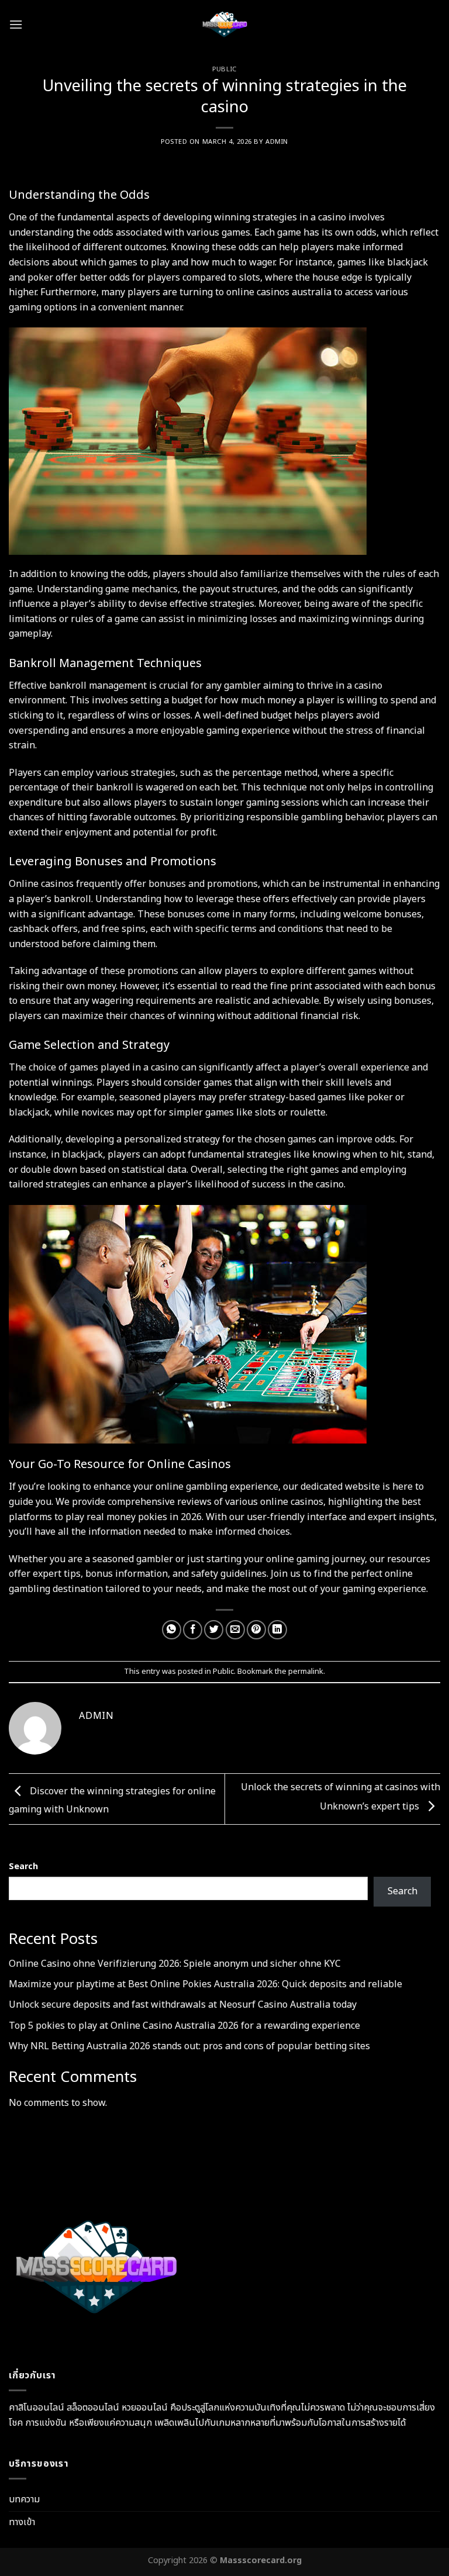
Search (23, 1867)
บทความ (24, 2499)
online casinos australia (279, 292)
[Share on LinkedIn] (277, 1630)
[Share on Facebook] (193, 1630)
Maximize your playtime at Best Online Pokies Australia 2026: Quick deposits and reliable (205, 1984)
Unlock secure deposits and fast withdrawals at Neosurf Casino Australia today (183, 2005)
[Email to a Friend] (235, 1630)
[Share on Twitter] (214, 1630)
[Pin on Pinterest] (256, 1630)
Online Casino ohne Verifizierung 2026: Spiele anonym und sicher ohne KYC (175, 1964)
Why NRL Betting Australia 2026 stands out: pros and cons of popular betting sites (189, 2046)
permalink (306, 1672)
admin (277, 142)
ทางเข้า (22, 2522)
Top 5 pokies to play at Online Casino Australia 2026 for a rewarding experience (184, 2026)
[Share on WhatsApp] (172, 1630)
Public (224, 69)
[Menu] (16, 24)
